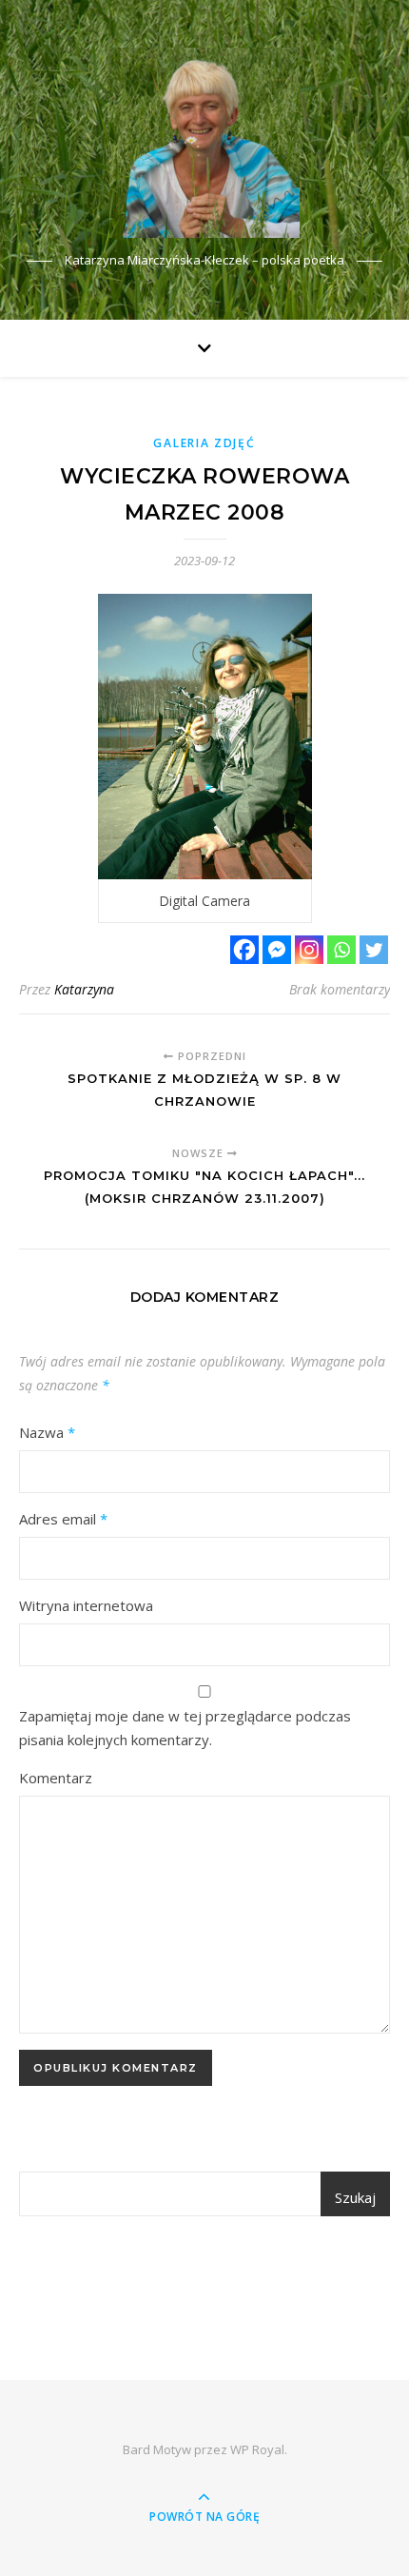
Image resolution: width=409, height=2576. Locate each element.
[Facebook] (244, 950)
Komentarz (56, 1778)
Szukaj (355, 2197)
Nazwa (47, 1432)
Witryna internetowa (86, 1605)
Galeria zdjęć (204, 443)
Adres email (63, 1519)
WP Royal (257, 2449)
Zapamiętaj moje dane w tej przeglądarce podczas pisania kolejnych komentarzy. (185, 1728)
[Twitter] (374, 950)
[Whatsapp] (341, 950)
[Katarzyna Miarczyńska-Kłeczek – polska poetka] (204, 143)
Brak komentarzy (340, 989)
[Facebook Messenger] (277, 950)
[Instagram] (309, 950)
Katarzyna (84, 989)
